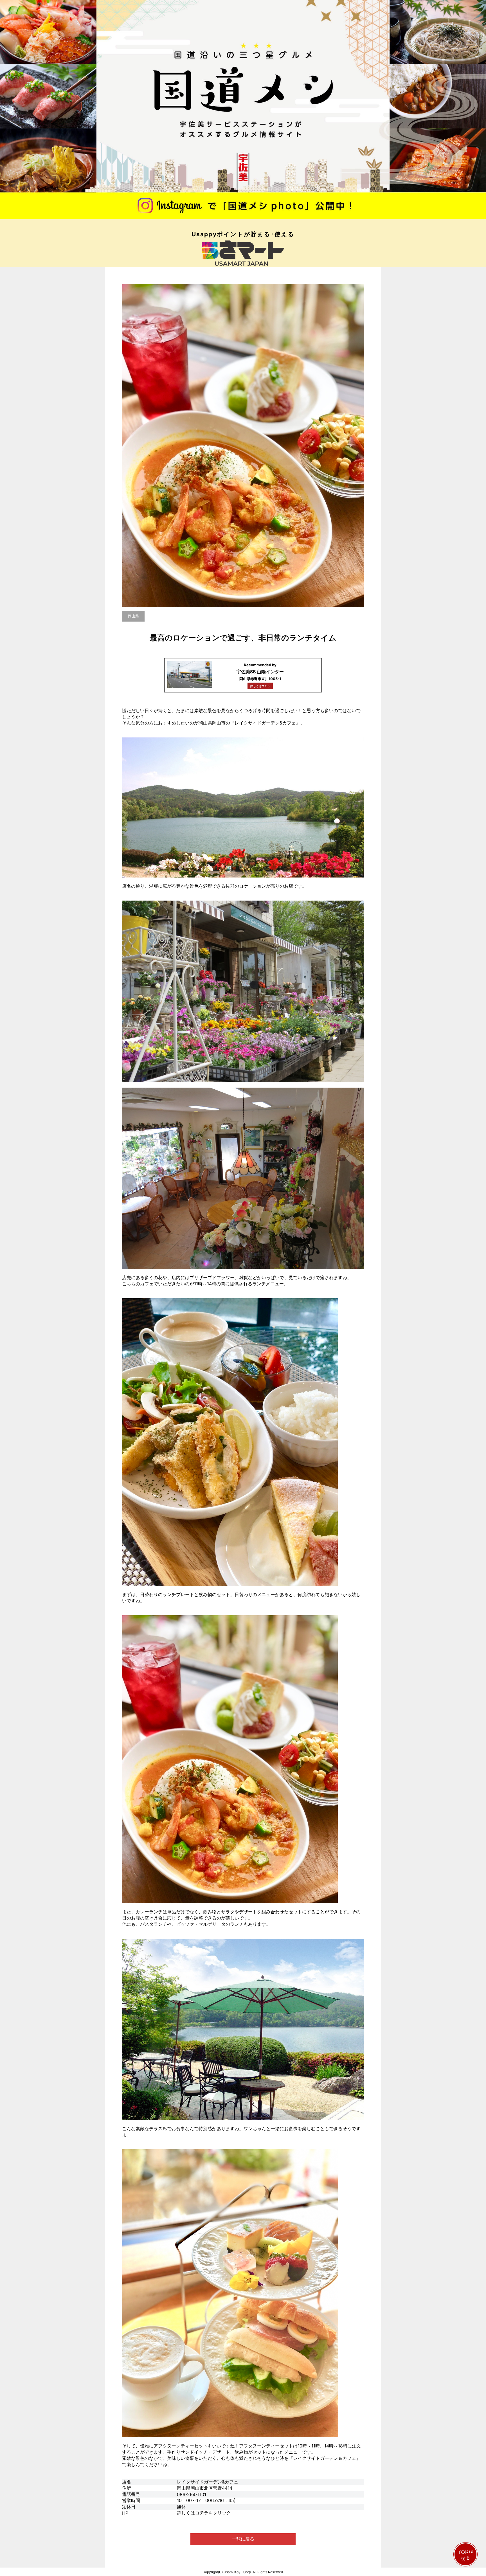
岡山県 (133, 616)
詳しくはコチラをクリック (204, 2513)
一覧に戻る (243, 2539)
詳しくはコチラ (260, 686)
